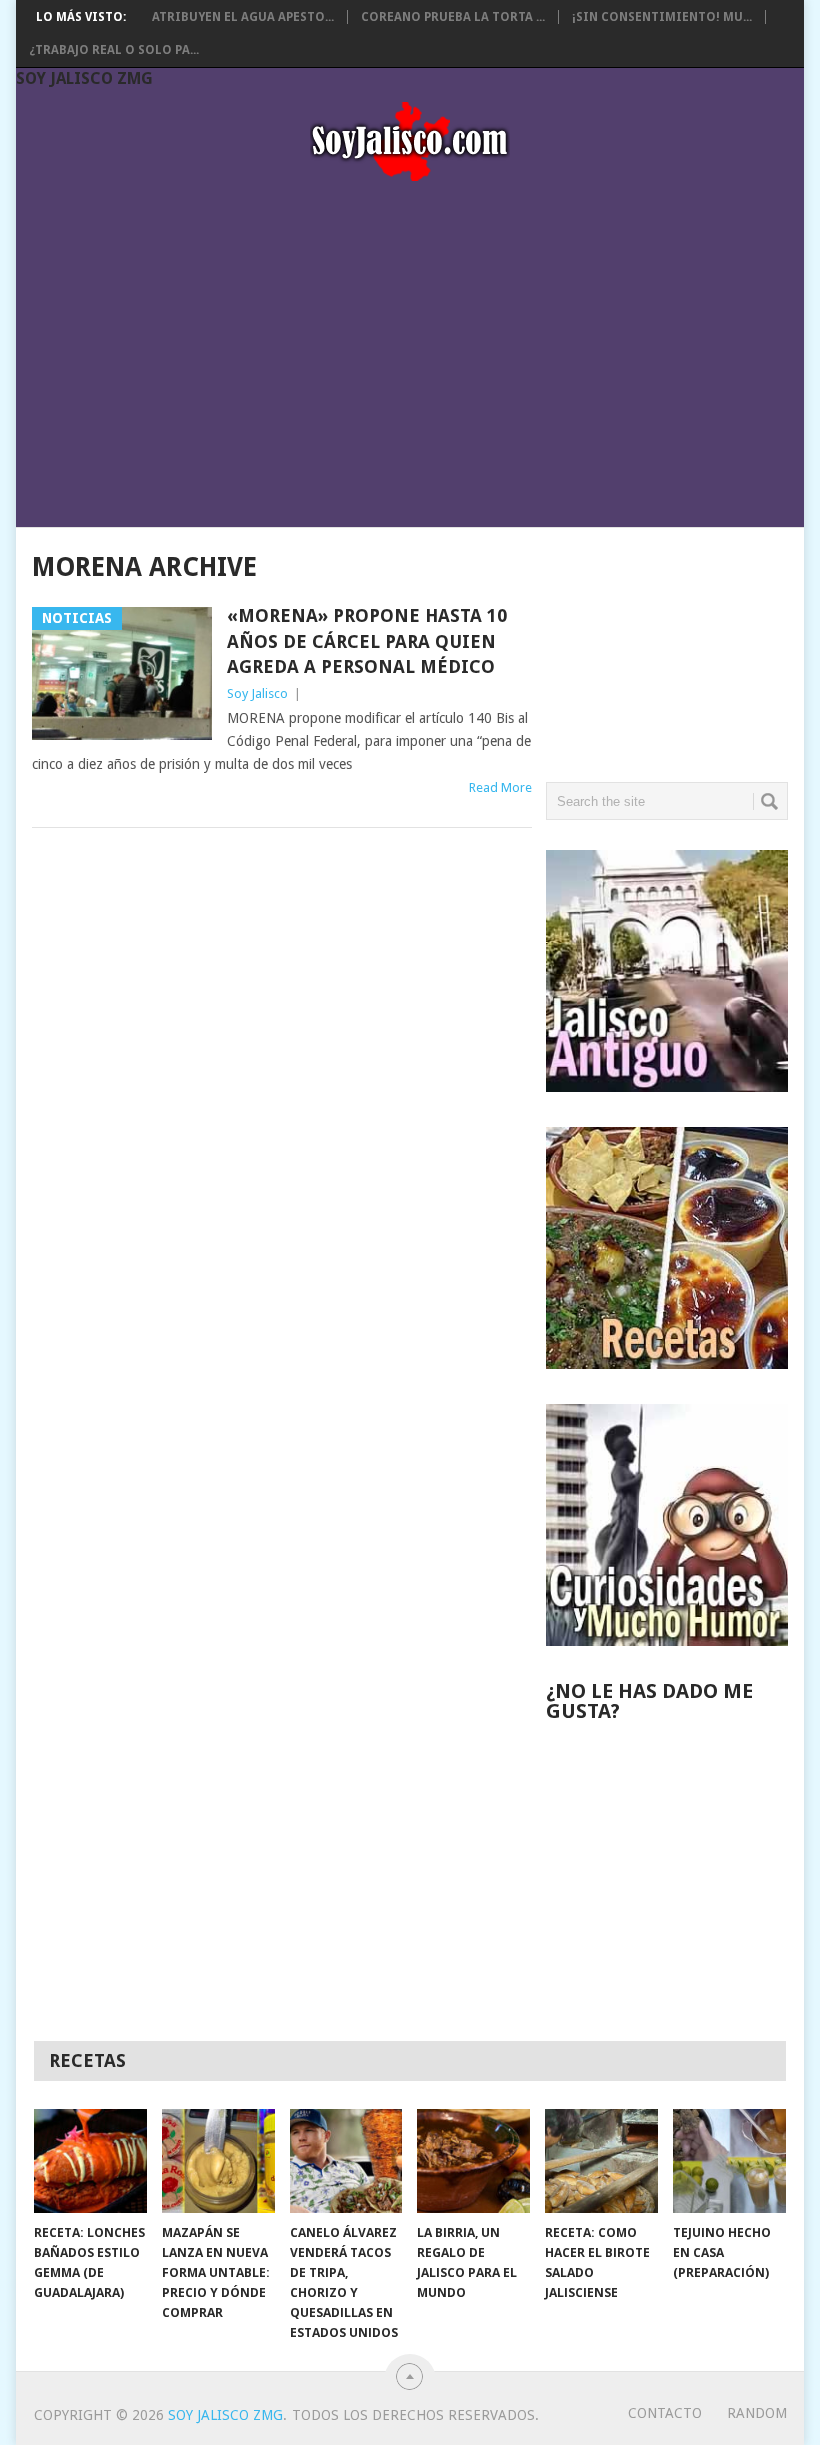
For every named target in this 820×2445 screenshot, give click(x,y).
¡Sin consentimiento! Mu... (662, 17)
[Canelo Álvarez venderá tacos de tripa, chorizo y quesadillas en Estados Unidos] (346, 2161)
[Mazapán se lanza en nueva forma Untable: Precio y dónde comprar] (218, 2161)
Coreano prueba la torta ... (453, 17)
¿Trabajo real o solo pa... (114, 50)
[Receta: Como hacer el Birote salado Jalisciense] (601, 2161)
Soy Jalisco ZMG (84, 78)
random (757, 2413)
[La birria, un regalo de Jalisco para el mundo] (473, 2161)
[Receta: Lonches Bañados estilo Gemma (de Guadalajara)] (90, 2161)
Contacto (665, 2413)
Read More (500, 787)
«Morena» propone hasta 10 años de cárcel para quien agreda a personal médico (367, 640)
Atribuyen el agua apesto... (243, 17)
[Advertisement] (409, 348)
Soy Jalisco (257, 693)
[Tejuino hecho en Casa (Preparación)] (729, 2161)
